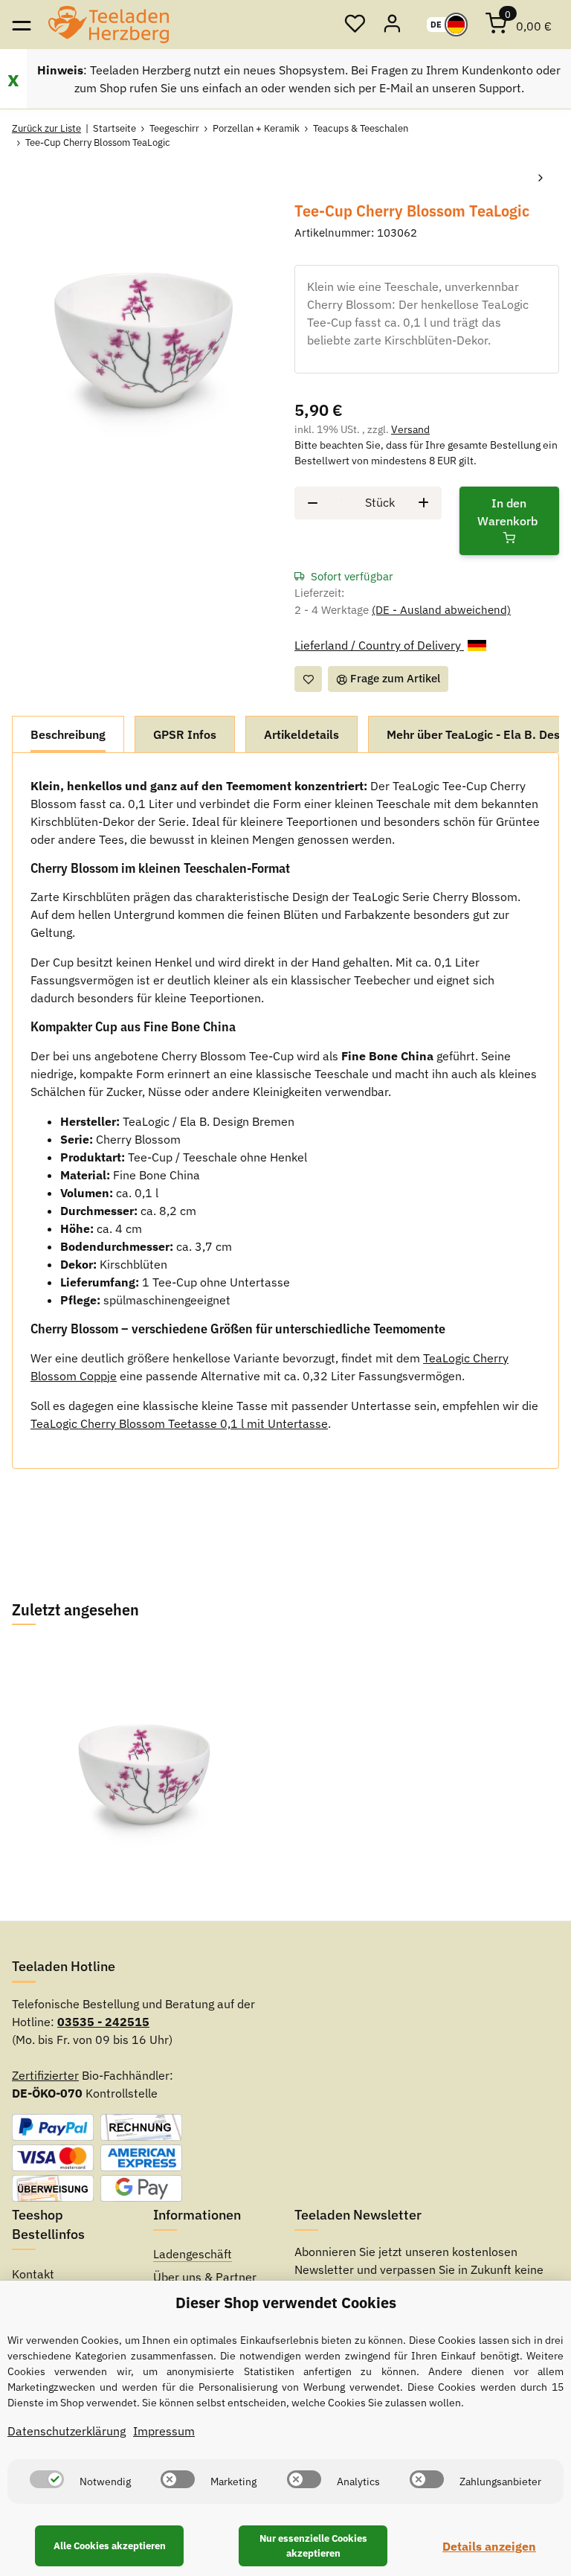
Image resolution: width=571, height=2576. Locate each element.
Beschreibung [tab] (68, 734)
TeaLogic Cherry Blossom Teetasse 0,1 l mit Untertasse (179, 1423)
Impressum (164, 2431)
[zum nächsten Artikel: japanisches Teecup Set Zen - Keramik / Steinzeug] (541, 179)
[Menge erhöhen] (423, 503)
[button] (355, 25)
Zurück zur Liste (46, 128)
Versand (410, 429)
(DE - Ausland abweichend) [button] (441, 610)
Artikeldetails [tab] (301, 734)
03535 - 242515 (103, 2022)
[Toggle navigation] (21, 24)
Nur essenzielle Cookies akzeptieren (313, 2546)
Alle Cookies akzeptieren (110, 2546)
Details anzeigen (489, 2546)
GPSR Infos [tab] (185, 734)
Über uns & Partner (205, 2277)
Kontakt (33, 2274)
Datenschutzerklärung (67, 2431)
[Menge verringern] (313, 503)
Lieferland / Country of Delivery (379, 645)
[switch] (47, 2479)
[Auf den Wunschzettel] (308, 679)
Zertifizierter (45, 2075)
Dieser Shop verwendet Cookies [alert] (286, 2303)
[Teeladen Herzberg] (109, 25)
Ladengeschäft (193, 2254)
